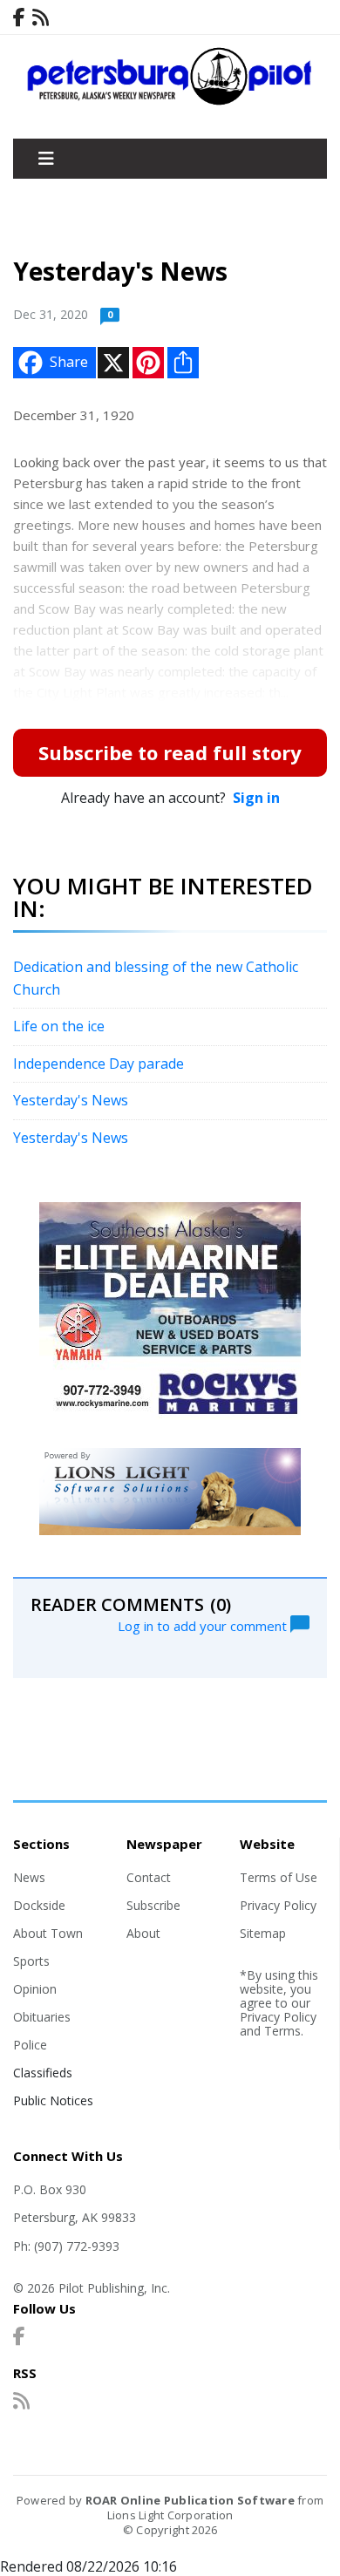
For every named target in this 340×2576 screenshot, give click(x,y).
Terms (282, 2031)
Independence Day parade (99, 1064)
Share (69, 362)
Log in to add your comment (204, 1625)
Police (30, 2045)
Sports (31, 1961)
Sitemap (263, 1933)
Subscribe (153, 1905)
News (29, 1877)
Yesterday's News (71, 1100)
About (143, 1933)
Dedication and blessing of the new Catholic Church (156, 978)
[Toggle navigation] (46, 159)
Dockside (39, 1905)
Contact (149, 1877)
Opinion (35, 1989)
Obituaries (42, 2017)
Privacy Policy (278, 1905)
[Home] (170, 101)
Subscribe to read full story (170, 752)
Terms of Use (279, 1877)
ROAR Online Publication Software (190, 2500)
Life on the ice (59, 1026)
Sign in (256, 798)
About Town (48, 1933)
